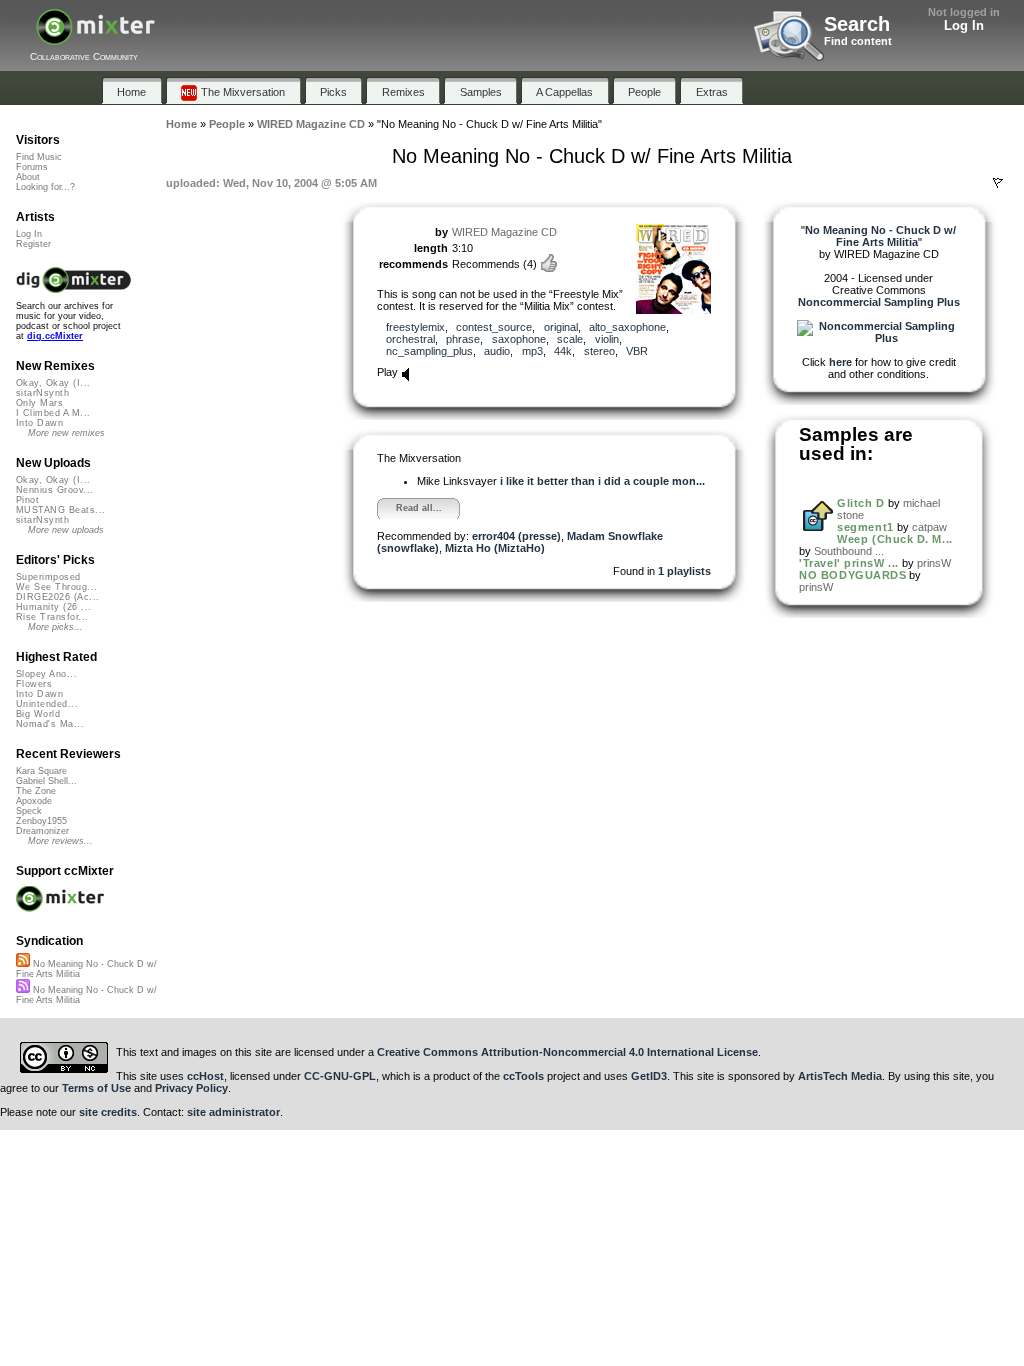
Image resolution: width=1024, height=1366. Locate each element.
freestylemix (415, 327)
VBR (637, 351)
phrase (463, 339)
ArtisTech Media (840, 1076)
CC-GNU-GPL (340, 1076)
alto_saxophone (627, 327)
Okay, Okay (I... (53, 383)
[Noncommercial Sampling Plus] (879, 338)
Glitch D (860, 503)
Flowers (34, 684)
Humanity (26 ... (53, 607)
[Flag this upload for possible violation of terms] (998, 183)
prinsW (934, 563)
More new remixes (66, 433)
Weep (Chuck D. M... (894, 539)
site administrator (233, 1112)
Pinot (27, 500)
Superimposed (48, 577)
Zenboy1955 (41, 821)
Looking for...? (45, 187)
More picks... (55, 627)
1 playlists (684, 571)
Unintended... (47, 704)
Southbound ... (849, 551)
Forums (32, 167)
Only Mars (39, 403)
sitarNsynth (42, 393)
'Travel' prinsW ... (848, 563)
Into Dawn (39, 423)
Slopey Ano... (46, 674)
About (28, 177)
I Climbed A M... (53, 413)
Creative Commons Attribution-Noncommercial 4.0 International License (567, 1052)
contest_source (494, 327)
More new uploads (66, 530)
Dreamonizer (42, 831)
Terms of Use (96, 1088)
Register (33, 244)
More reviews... (60, 841)
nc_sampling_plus (429, 351)
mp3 (532, 351)
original (561, 327)
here (840, 362)
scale (570, 339)
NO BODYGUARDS (852, 575)
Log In (964, 25)
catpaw (929, 527)
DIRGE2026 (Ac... (57, 597)
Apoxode (34, 801)
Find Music (39, 157)
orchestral (410, 339)
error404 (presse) (516, 536)
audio (497, 351)
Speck (29, 811)
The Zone (36, 791)
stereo (599, 351)
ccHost (205, 1076)
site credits (108, 1112)
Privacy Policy (191, 1088)
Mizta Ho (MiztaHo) (495, 548)
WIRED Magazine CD (504, 232)
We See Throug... (56, 587)
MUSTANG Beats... (60, 510)
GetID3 (649, 1076)
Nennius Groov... (54, 490)
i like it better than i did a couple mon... (602, 481)
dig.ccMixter (55, 336)
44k (563, 351)
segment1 (865, 527)
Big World (38, 714)
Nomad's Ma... (50, 724)
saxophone (519, 339)
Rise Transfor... (52, 617)
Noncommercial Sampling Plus (879, 302)
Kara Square (41, 771)
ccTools (523, 1076)
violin (607, 339)
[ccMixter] (95, 37)
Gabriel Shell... (46, 781)
